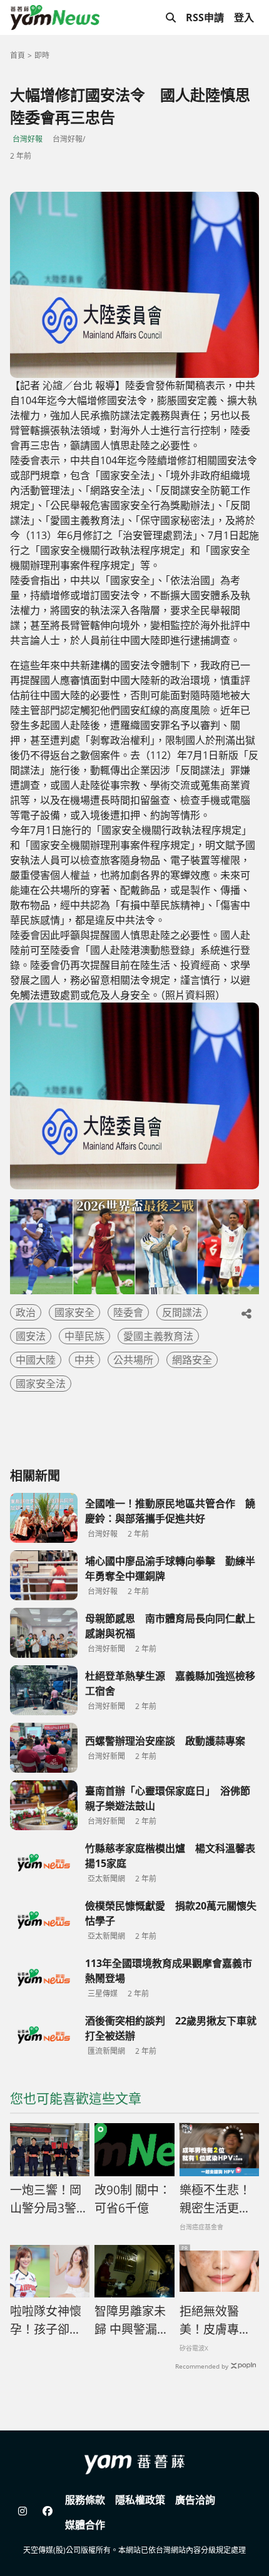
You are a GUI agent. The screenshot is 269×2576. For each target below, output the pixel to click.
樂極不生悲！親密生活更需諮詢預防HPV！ (215, 2199)
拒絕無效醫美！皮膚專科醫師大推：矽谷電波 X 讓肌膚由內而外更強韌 (216, 2321)
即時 (42, 55)
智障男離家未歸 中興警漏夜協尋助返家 (132, 2321)
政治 (26, 1312)
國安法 (31, 1336)
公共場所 (133, 1360)
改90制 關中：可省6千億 (133, 2199)
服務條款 (85, 2500)
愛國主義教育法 (158, 1336)
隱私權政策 (140, 2500)
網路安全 (192, 1360)
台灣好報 (28, 139)
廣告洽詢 (195, 2500)
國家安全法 (41, 1384)
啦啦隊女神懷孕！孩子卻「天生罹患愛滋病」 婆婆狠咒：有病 (49, 2321)
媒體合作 (85, 2525)
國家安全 (74, 1312)
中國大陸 (36, 1360)
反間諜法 (182, 1312)
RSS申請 (205, 17)
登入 (244, 17)
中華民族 (84, 1336)
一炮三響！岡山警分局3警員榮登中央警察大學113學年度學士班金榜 (49, 2199)
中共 (84, 1360)
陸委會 (128, 1312)
